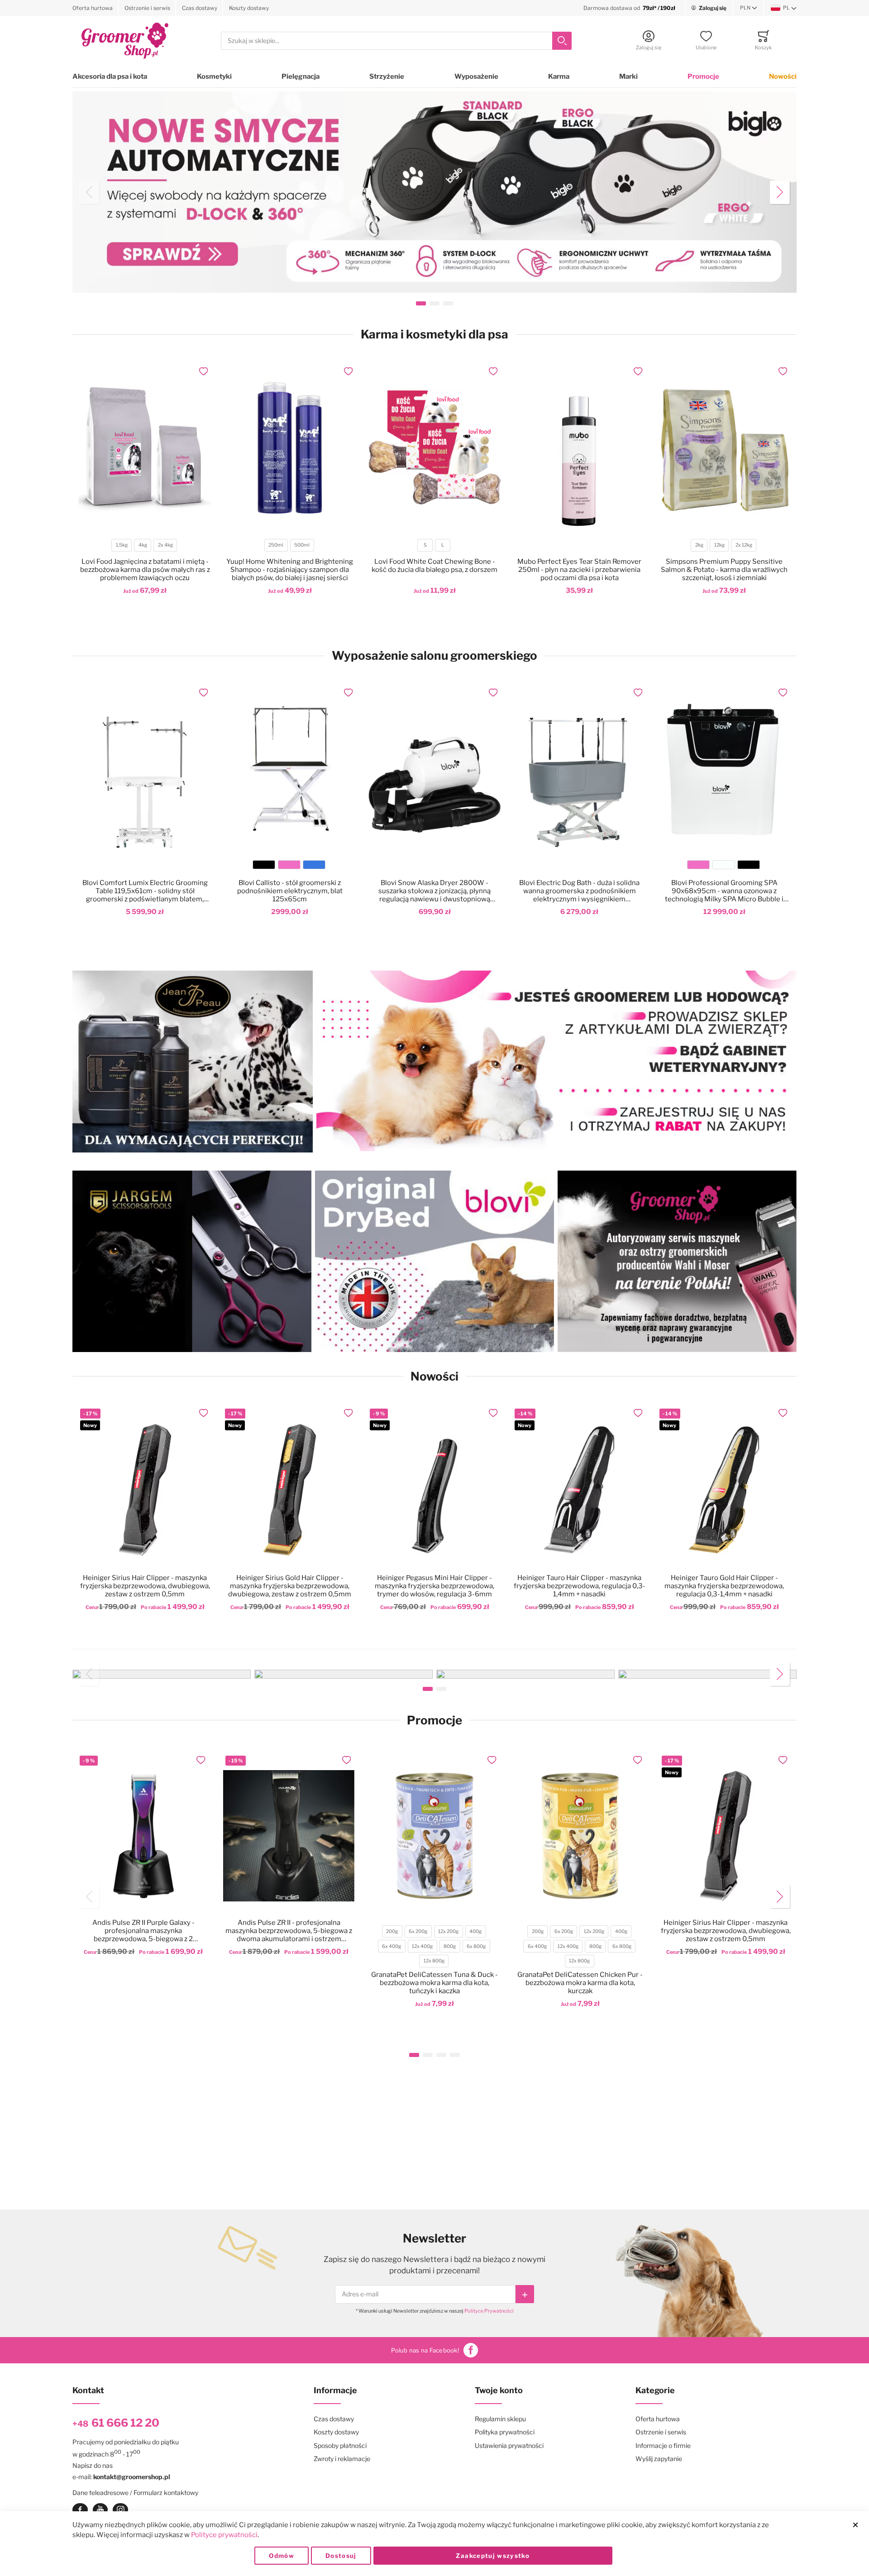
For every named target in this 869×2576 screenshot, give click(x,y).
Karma (559, 76)
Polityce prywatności (224, 2535)
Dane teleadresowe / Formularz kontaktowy (135, 2493)
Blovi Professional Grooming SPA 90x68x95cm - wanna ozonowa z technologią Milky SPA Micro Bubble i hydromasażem (724, 891)
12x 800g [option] (434, 1961)
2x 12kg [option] (744, 545)
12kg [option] (719, 545)
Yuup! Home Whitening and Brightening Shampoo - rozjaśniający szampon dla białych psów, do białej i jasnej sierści (290, 570)
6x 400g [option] (392, 1946)
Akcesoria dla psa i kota (110, 76)
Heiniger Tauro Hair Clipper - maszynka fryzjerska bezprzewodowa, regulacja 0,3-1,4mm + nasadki (580, 1586)
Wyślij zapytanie (659, 2459)
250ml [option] (276, 545)
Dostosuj (341, 2556)
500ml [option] (302, 545)
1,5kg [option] (122, 545)
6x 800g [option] (476, 1946)
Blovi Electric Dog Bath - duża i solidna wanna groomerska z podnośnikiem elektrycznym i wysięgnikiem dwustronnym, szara (579, 891)
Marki (628, 76)
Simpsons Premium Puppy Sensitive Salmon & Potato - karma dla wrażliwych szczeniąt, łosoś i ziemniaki (724, 570)
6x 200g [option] (418, 1931)
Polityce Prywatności (489, 2311)
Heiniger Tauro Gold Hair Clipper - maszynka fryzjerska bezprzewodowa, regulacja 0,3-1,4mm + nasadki (724, 1586)
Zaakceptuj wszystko (493, 2556)
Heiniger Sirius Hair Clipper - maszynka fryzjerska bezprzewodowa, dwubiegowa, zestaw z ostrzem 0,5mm (145, 1586)
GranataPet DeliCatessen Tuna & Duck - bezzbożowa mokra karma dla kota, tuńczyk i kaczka (434, 1983)
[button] (749, 8)
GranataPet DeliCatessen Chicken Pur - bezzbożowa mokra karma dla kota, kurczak (580, 1983)
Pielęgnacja (301, 76)
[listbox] (144, 546)
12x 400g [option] (422, 1946)
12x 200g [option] (448, 1931)
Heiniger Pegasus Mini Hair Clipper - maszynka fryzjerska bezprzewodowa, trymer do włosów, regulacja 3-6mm (434, 1586)
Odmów (282, 2556)
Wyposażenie (476, 76)
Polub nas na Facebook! (425, 2350)
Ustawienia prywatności (509, 2445)
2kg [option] (699, 545)
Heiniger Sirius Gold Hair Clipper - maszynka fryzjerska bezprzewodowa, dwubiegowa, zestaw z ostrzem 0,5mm (290, 1586)
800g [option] (450, 1946)
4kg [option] (143, 545)
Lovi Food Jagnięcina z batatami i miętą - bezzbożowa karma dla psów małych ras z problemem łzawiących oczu (145, 570)
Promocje (703, 76)
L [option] (443, 545)
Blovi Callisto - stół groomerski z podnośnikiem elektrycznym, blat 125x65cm (290, 891)
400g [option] (475, 1931)
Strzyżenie (387, 76)
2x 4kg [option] (165, 545)
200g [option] (392, 1931)
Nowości (783, 76)
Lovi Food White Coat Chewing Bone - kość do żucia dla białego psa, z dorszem (434, 566)
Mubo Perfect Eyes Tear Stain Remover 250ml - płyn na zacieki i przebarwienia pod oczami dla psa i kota (579, 570)
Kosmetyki (214, 76)
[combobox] (396, 41)
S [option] (425, 545)
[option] (264, 865)
